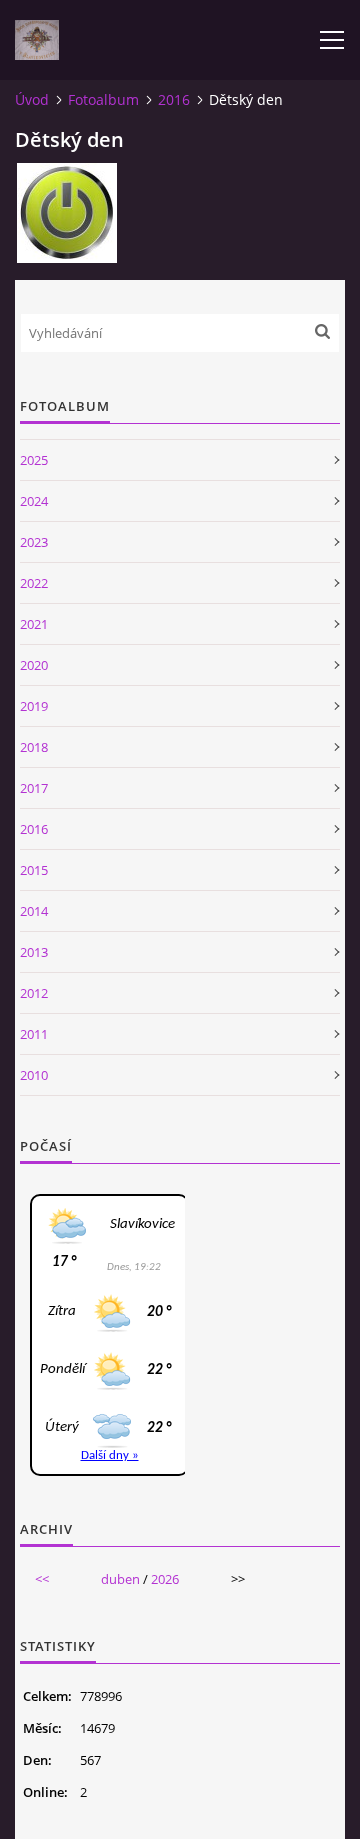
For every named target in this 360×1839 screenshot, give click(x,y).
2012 (34, 993)
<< (42, 1579)
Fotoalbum (103, 99)
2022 (34, 583)
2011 (34, 1034)
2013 (34, 952)
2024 (34, 501)
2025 (34, 460)
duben (120, 1579)
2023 (34, 542)
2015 (34, 870)
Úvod (32, 99)
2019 (34, 706)
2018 (34, 747)
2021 (34, 624)
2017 (34, 788)
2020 (34, 665)
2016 (174, 99)
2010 (34, 1075)
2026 (165, 1579)
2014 (34, 911)
